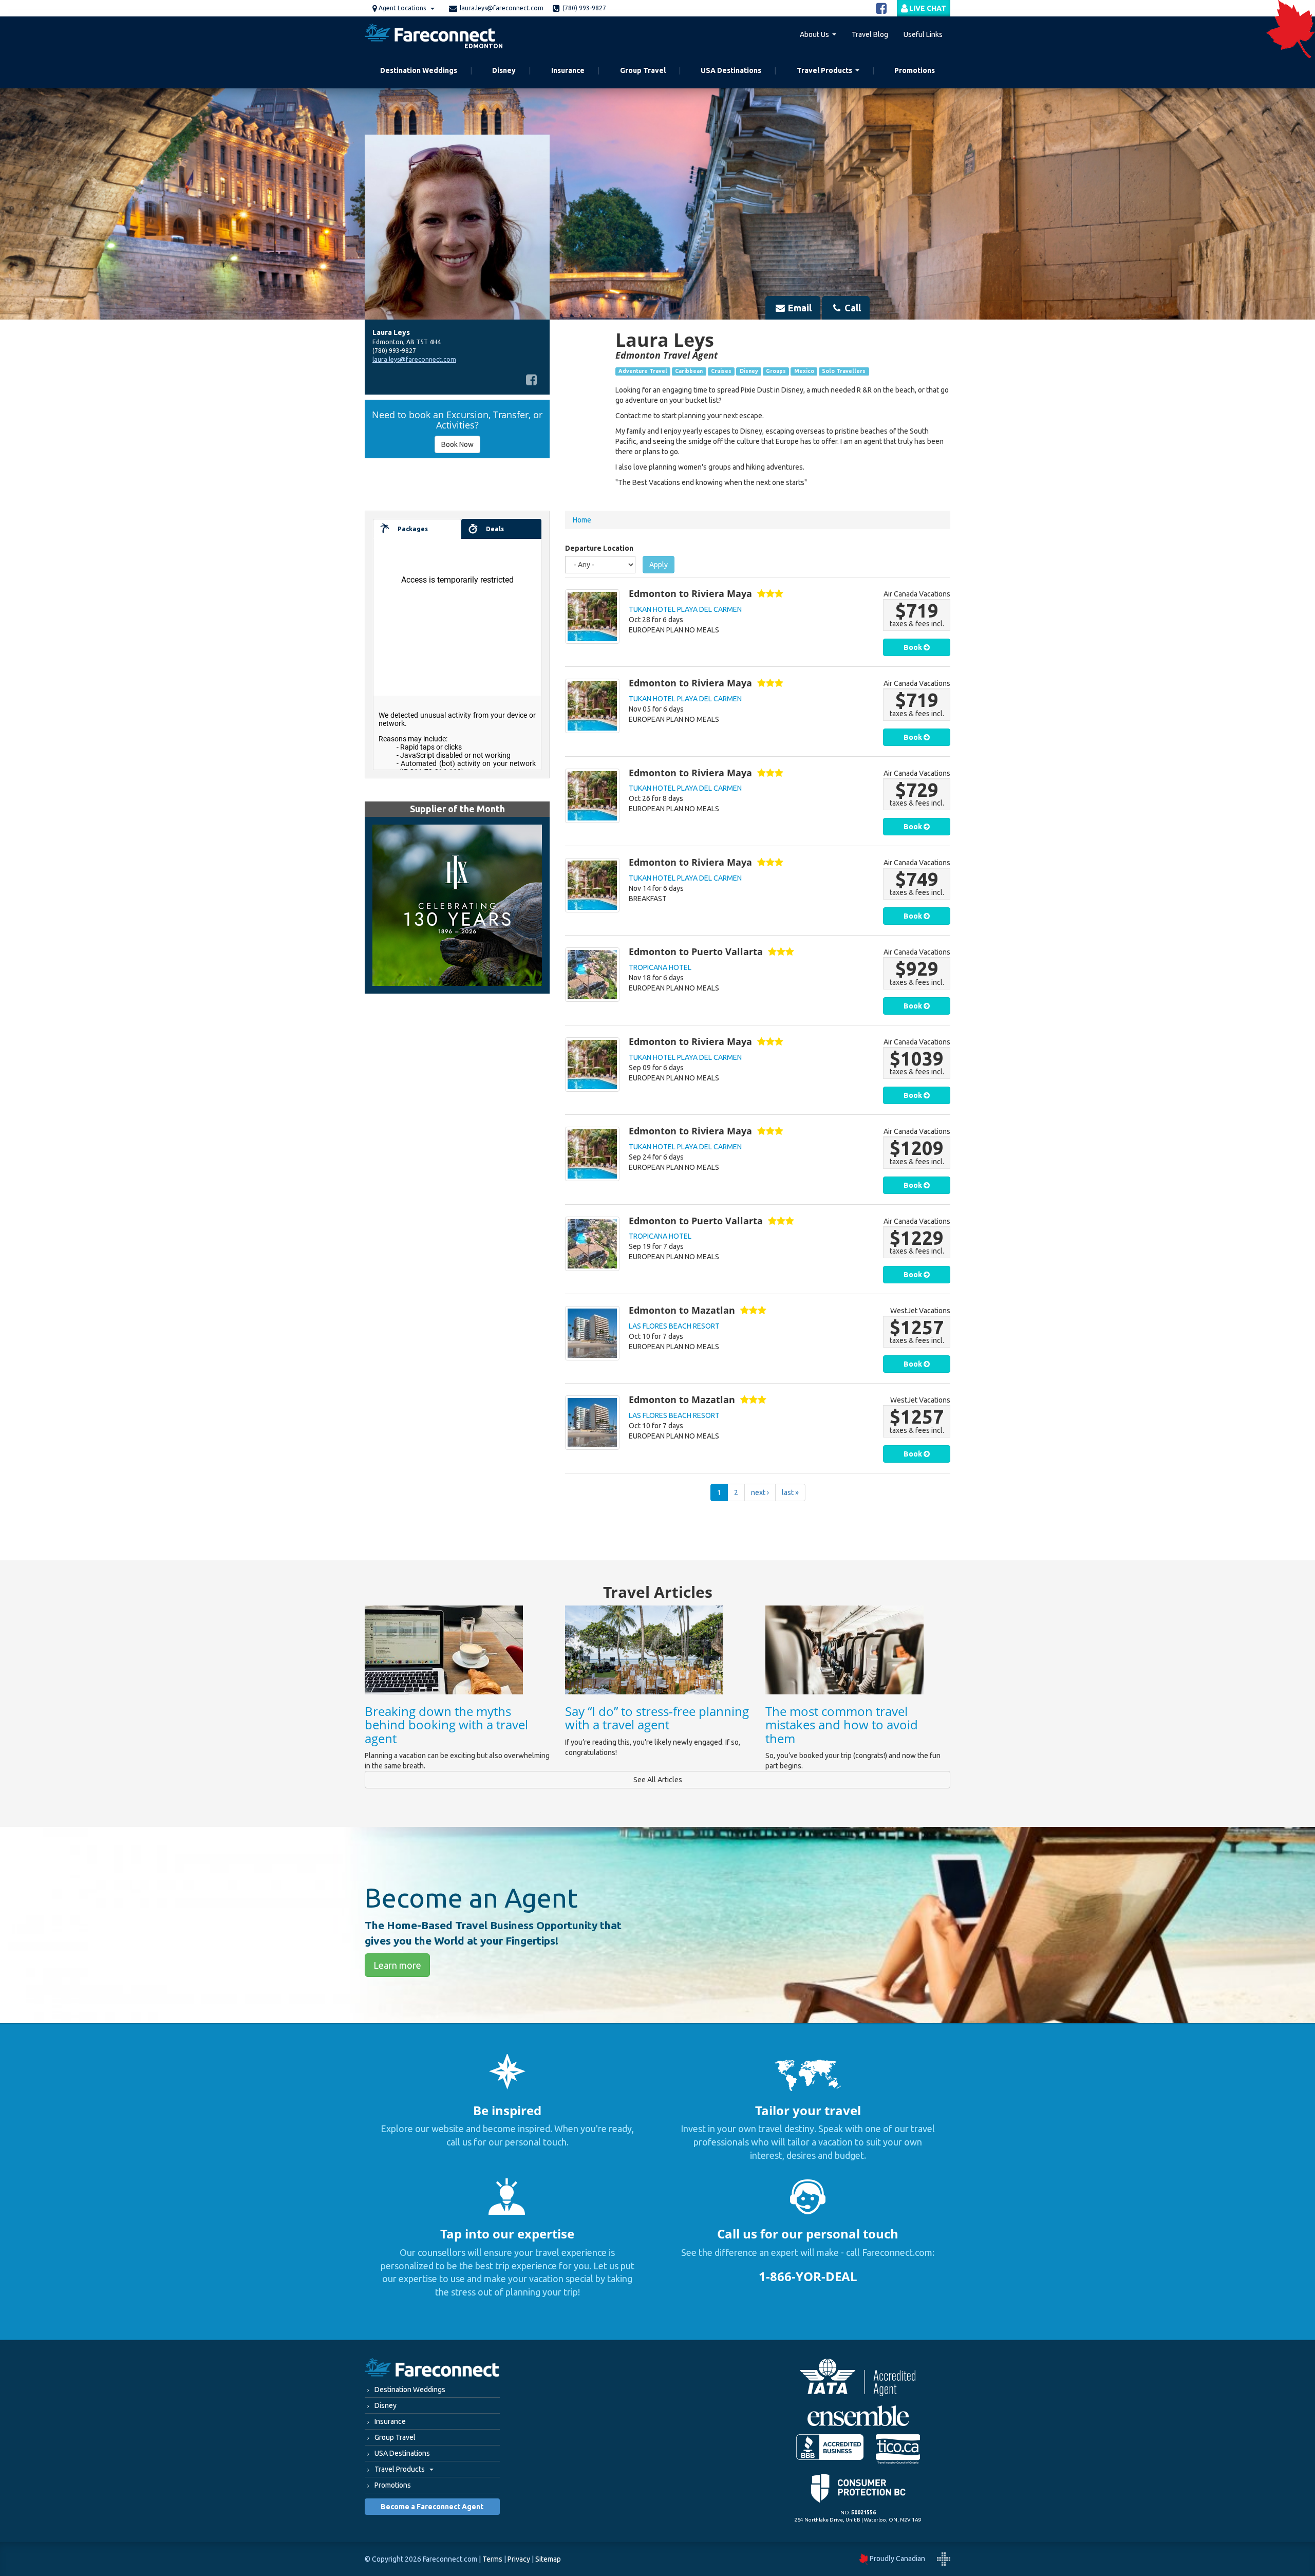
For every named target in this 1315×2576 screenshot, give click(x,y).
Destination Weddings (419, 70)
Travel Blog (870, 34)
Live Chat (927, 8)
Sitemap (548, 2559)
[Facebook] (531, 380)
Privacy (519, 2559)
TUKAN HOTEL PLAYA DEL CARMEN (685, 609)
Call (852, 308)
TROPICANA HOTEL (660, 967)
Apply (659, 565)
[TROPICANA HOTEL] (592, 975)
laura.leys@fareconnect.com (502, 8)
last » (790, 1492)
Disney (504, 70)
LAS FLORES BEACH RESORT (674, 1326)
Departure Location (599, 548)
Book (914, 647)
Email (799, 308)
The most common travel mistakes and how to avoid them (842, 1725)
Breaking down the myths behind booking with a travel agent (446, 1725)
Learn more (397, 1965)
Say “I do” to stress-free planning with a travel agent (657, 1718)
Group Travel (643, 70)
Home (582, 520)
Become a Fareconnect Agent (432, 2507)
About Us (814, 34)
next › (760, 1492)
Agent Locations (402, 8)
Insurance (568, 70)
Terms (492, 2559)
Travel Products (824, 70)
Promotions (915, 70)
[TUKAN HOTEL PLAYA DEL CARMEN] (592, 617)
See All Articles (658, 1780)
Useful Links (923, 34)
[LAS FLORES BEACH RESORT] (592, 1333)
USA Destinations (731, 70)
